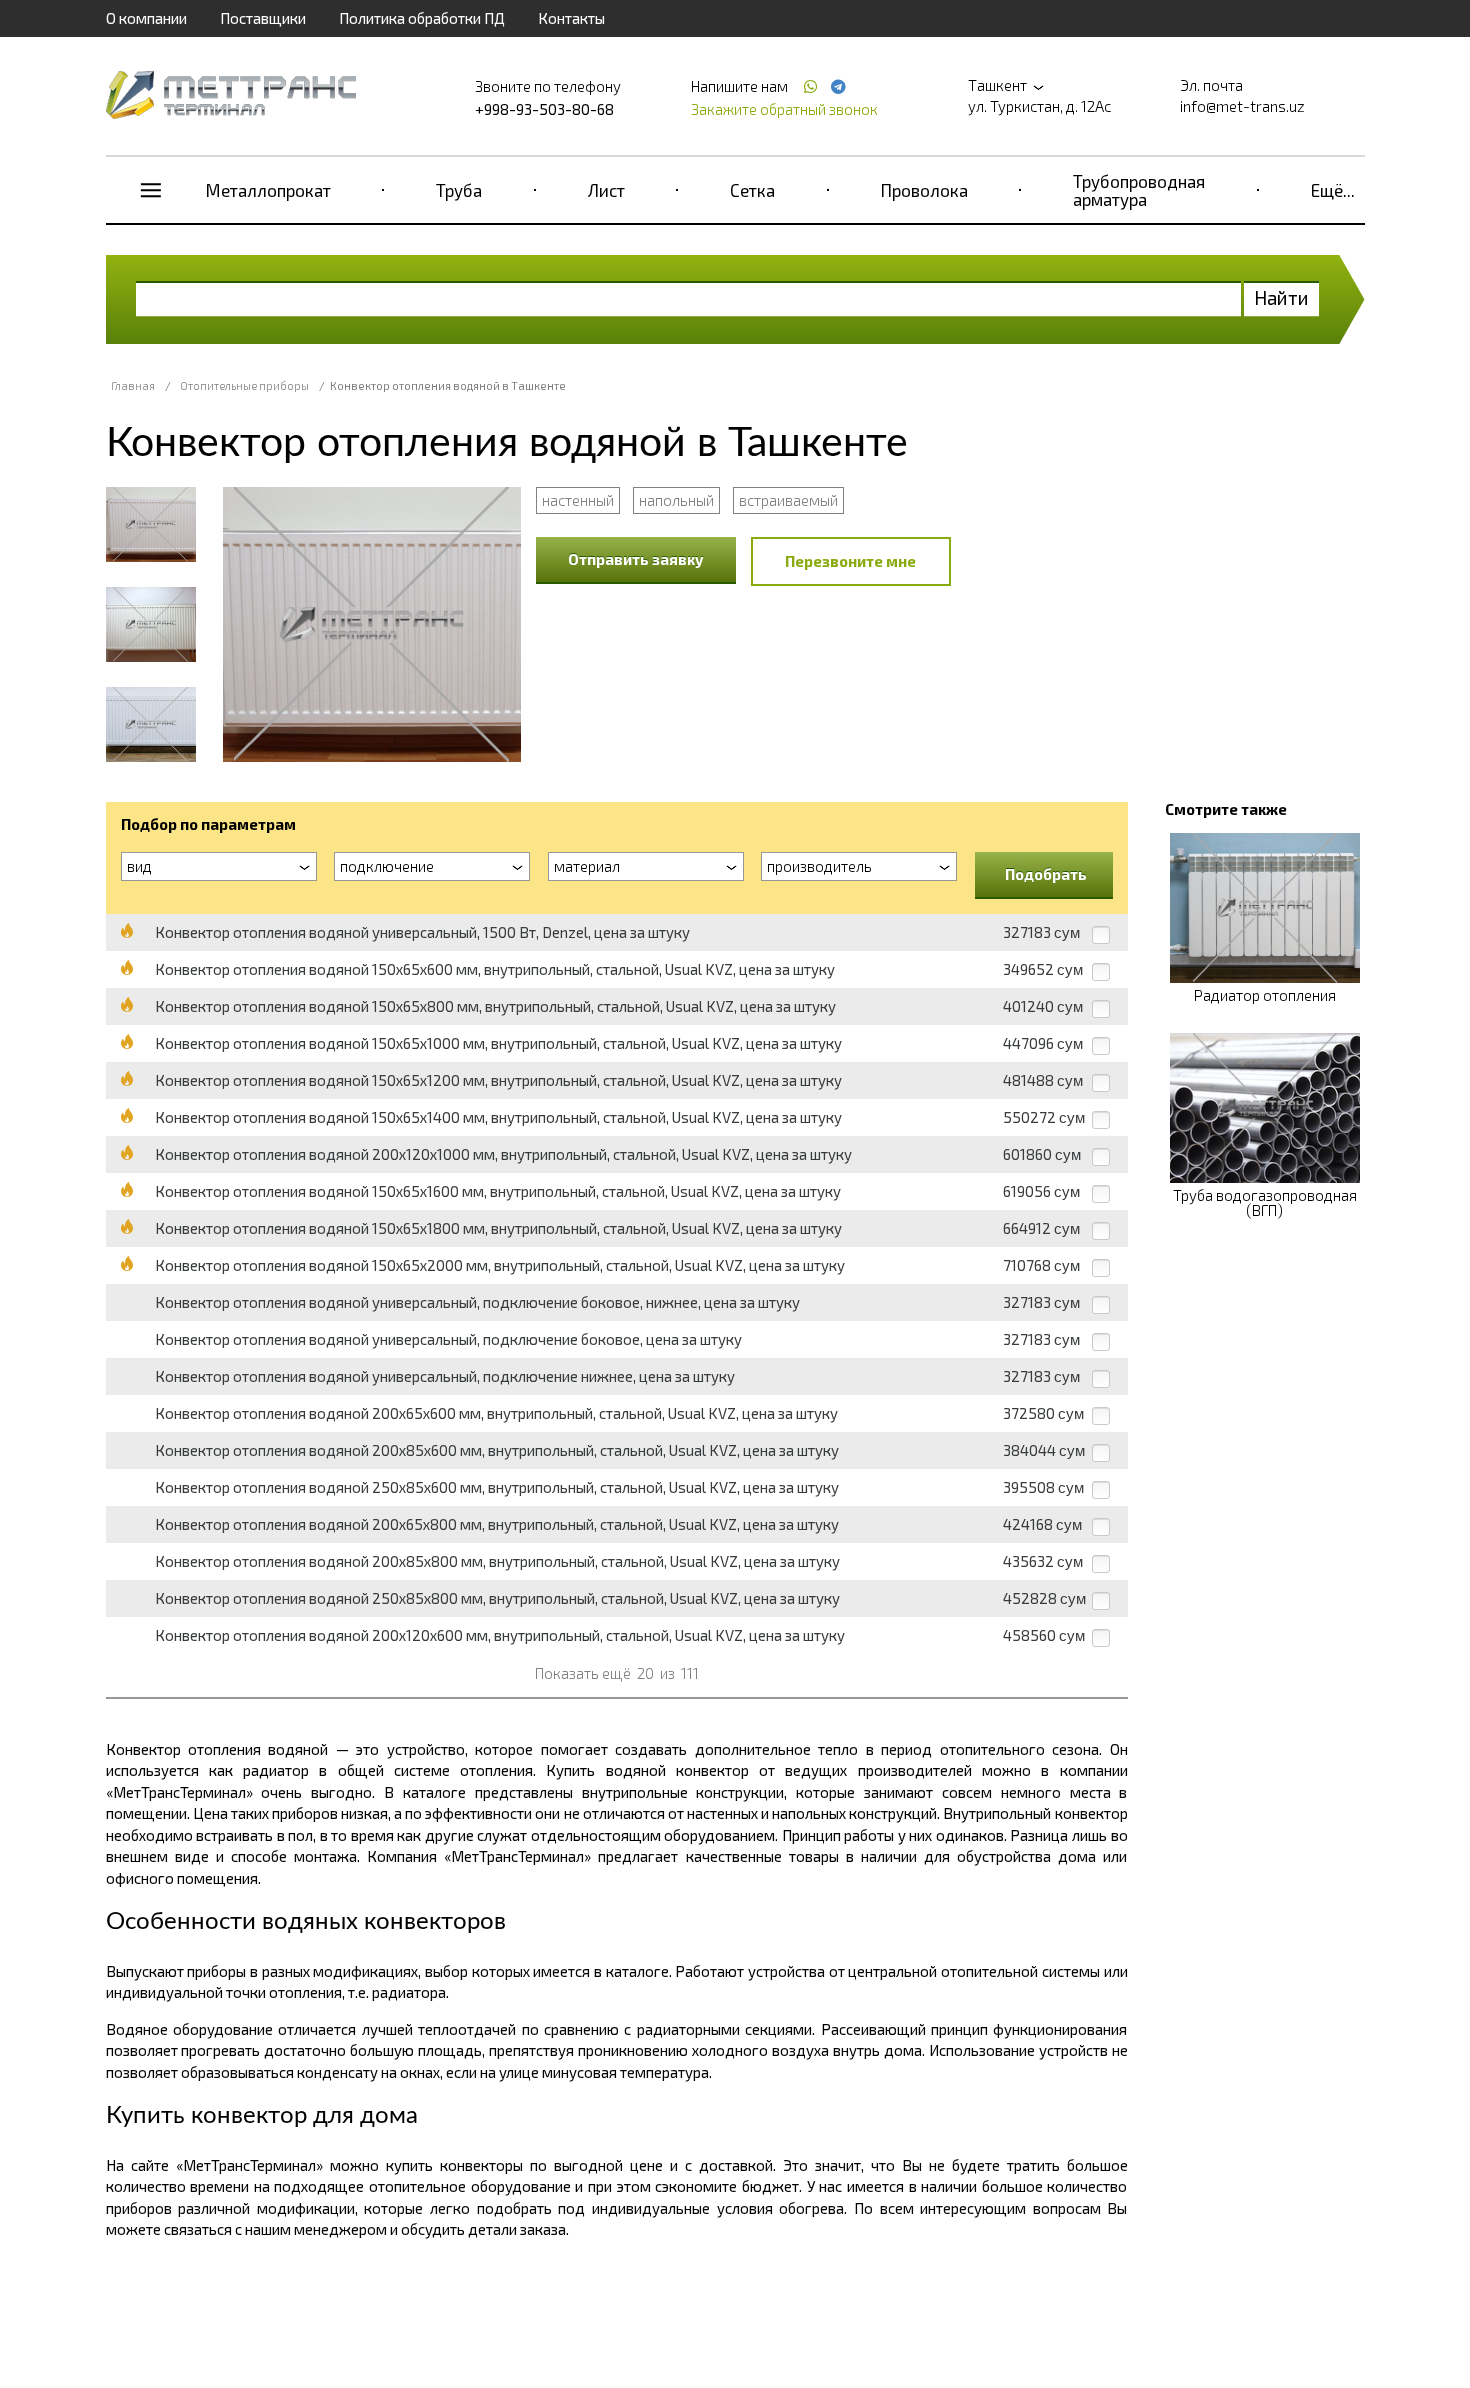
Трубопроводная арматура (1139, 190)
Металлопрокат (268, 190)
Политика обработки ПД (422, 18)
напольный (676, 500)
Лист (606, 190)
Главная (133, 385)
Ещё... (1333, 190)
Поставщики (263, 18)
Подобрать (1046, 874)
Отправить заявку (636, 559)
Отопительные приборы (244, 385)
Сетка (752, 190)
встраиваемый (788, 500)
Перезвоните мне (850, 561)
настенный (578, 500)
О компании (146, 18)
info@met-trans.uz (1242, 106)
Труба (459, 190)
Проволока (924, 190)
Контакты (571, 18)
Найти (1281, 297)
